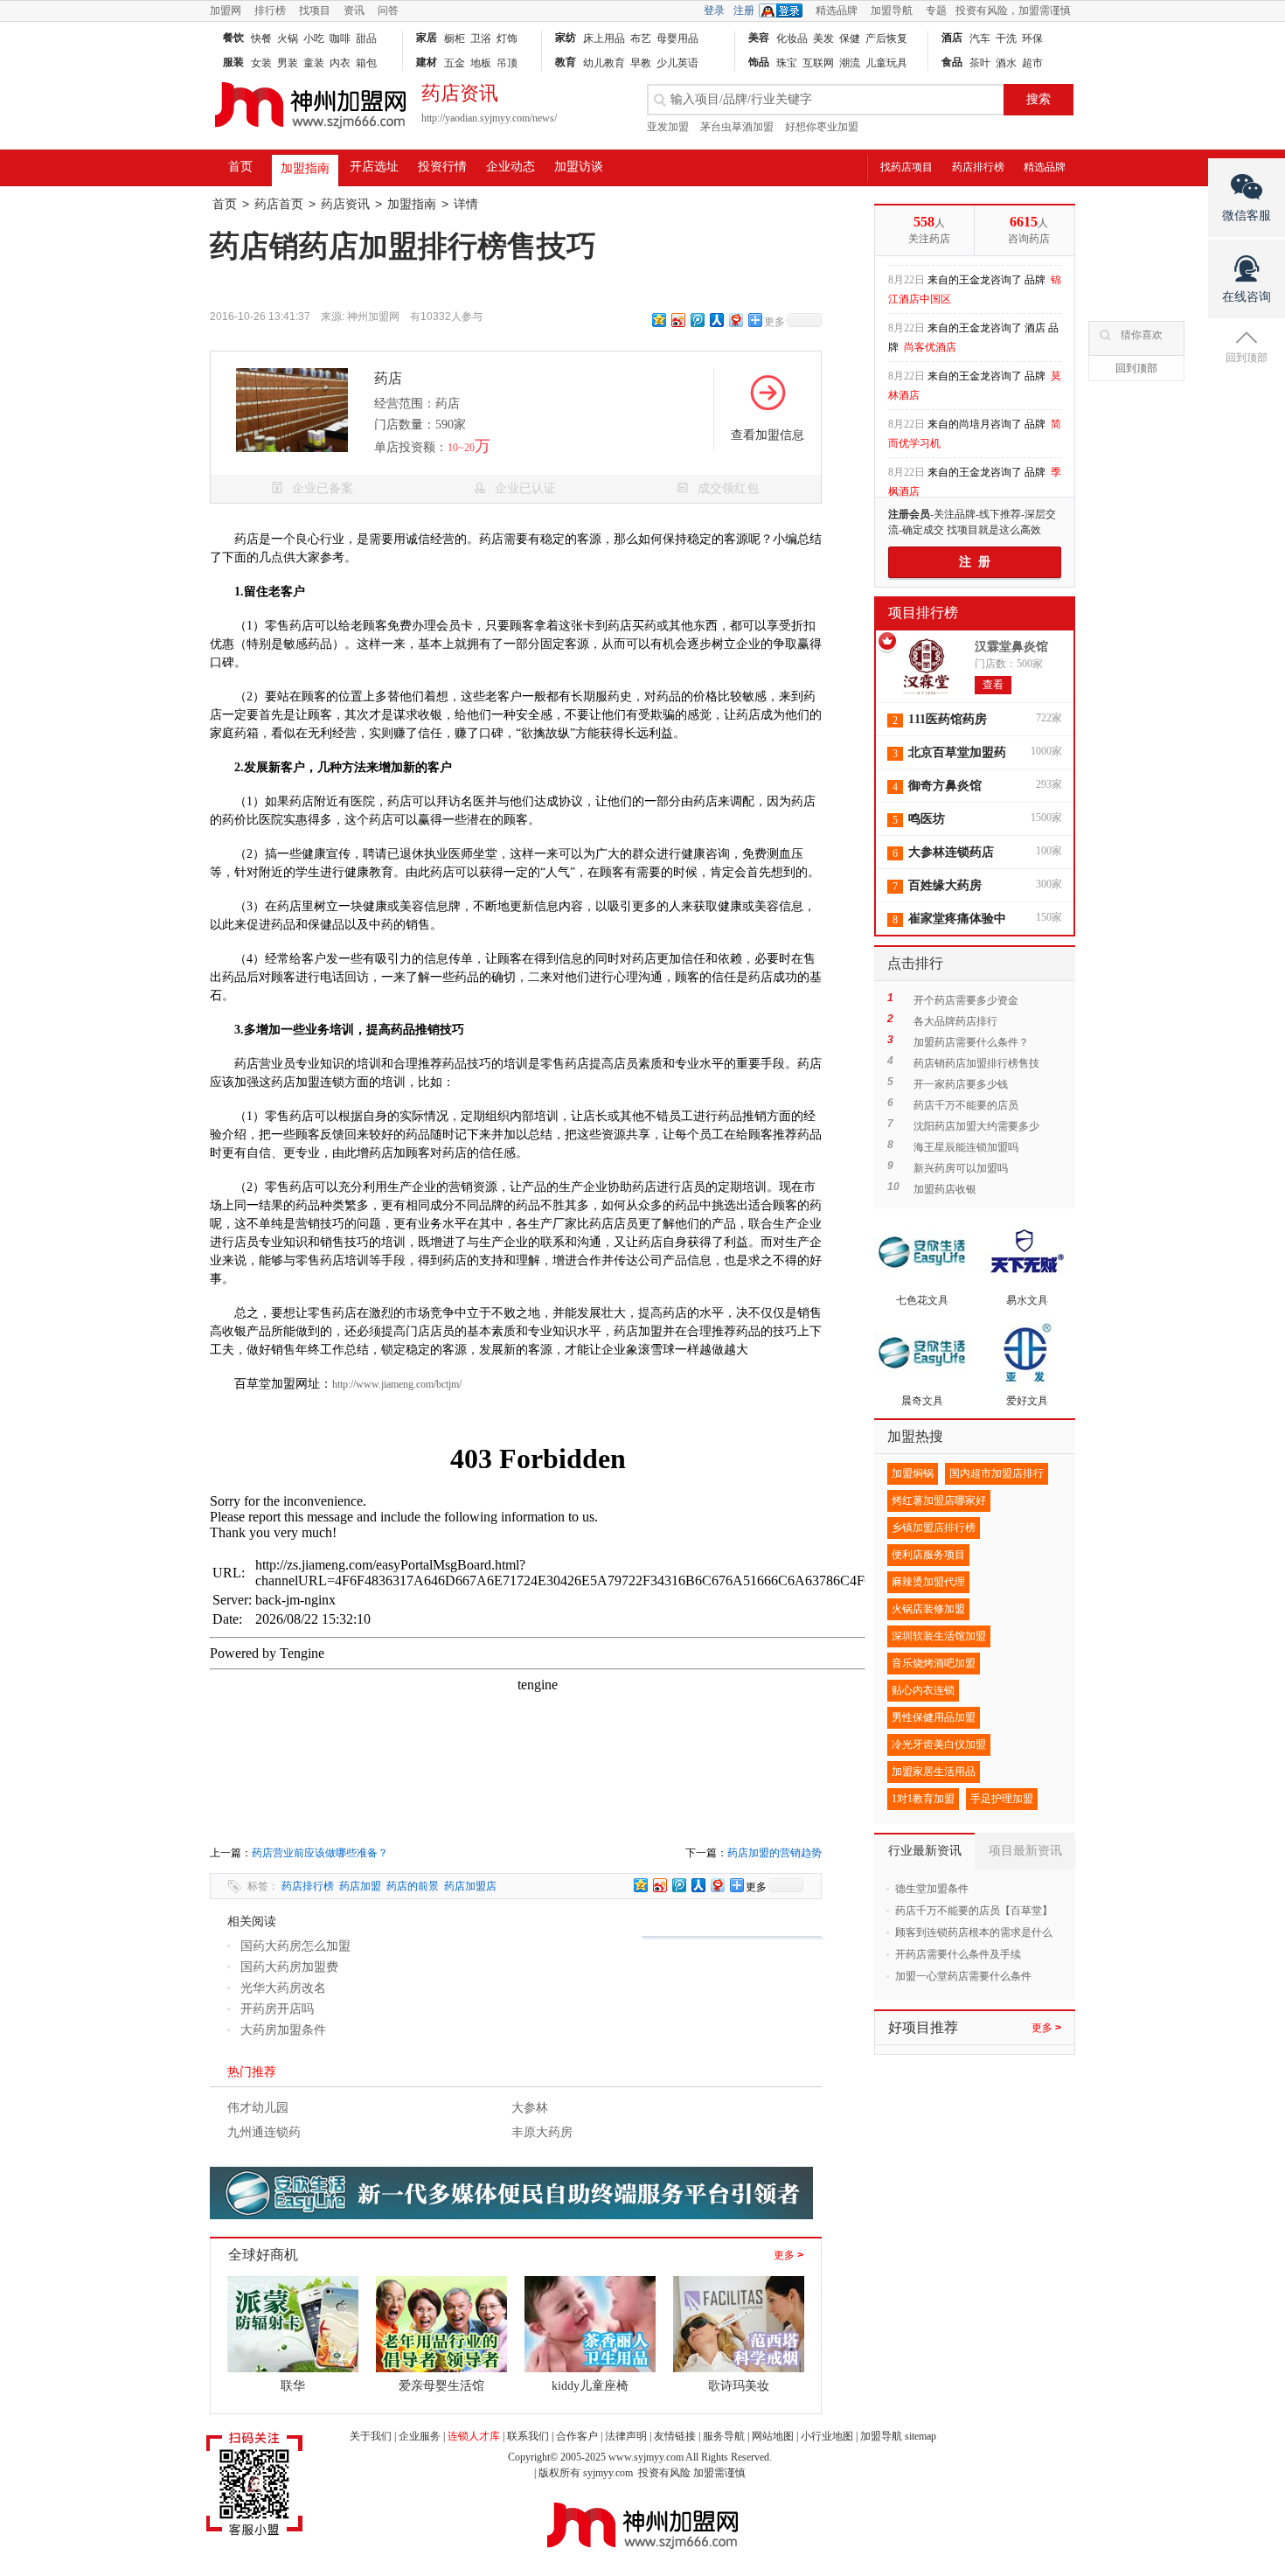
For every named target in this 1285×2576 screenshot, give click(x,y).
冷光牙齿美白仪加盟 (939, 1744)
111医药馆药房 (948, 719)
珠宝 (787, 63)
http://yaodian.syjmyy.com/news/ (489, 118)
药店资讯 (345, 204)
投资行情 (442, 167)
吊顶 (507, 63)
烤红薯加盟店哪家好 (939, 1500)
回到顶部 (1136, 368)
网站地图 (773, 2436)
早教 (641, 63)
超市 (1032, 63)
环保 (1032, 38)
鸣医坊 (927, 819)
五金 (455, 63)
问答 (388, 10)
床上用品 (604, 38)
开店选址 (374, 167)
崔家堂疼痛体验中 (957, 919)
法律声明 (626, 2436)
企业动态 (511, 167)
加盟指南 (305, 168)
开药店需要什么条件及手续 (958, 1954)
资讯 (354, 10)
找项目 (315, 10)
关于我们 (371, 2436)
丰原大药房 (542, 2132)
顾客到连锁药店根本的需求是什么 (974, 1932)
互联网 (818, 63)
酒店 (952, 38)
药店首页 (279, 204)
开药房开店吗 (277, 2009)
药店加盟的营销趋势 (774, 1853)
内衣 (340, 63)
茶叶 (980, 63)
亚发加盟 (668, 127)
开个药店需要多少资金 (966, 1000)
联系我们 (528, 2436)
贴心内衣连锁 (923, 1690)
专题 (936, 10)
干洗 (1006, 38)
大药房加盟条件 (283, 2030)
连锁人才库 (474, 2436)
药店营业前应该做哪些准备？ (320, 1853)
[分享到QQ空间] (658, 320)
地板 (481, 63)
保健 (850, 38)
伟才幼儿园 (258, 2108)
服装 (233, 62)
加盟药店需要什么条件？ (971, 1042)
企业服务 (420, 2436)
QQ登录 (785, 10)
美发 (823, 38)
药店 (388, 378)
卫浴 (481, 38)
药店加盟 (360, 1886)
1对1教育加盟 (923, 1799)
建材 (427, 62)
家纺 (566, 38)
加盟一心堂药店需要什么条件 (963, 1976)
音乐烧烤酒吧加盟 (934, 1663)
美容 (759, 38)
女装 (261, 63)
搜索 (1038, 99)
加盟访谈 (579, 167)
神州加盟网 (373, 317)
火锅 (288, 38)
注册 (744, 10)
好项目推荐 (923, 2027)
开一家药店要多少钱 (961, 1084)
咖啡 (340, 38)
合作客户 (577, 2436)
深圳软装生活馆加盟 (939, 1636)
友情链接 (675, 2436)
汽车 (980, 38)
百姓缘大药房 (945, 885)
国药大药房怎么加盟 (295, 1946)
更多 (788, 2255)
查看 (993, 685)
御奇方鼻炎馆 (945, 786)
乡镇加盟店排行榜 (934, 1528)
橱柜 (455, 38)
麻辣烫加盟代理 (928, 1582)
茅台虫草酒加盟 (737, 127)
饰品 (759, 62)
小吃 (314, 38)
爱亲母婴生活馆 (441, 2386)
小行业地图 (827, 2436)
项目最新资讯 (1025, 1851)
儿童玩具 (886, 63)
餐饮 (233, 38)
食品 (952, 62)
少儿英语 (677, 63)
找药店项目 (906, 167)
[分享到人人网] (716, 320)
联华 (293, 2386)
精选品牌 (837, 10)
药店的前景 (413, 1886)
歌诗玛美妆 (739, 2386)
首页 (240, 167)
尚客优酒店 (930, 338)
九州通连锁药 (264, 2132)
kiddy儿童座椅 (590, 2386)
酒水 (1006, 63)
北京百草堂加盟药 (957, 752)
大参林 (530, 2108)
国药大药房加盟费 (289, 1967)
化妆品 (792, 38)
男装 (288, 63)
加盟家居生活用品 (934, 1772)
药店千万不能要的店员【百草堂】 (974, 1911)
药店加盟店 (470, 1886)
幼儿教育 (604, 63)
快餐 (261, 38)
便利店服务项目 (928, 1555)
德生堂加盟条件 (932, 1889)
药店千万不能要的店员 (966, 1105)
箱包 (366, 63)
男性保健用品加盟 (934, 1717)
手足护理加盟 (1002, 1799)
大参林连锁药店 (951, 852)
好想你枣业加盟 (822, 127)
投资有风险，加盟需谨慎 (1013, 10)
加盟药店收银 (945, 1189)
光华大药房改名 (283, 1988)
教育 (566, 62)
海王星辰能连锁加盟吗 (966, 1147)
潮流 (850, 63)
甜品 (366, 38)
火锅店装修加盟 (928, 1609)
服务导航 (724, 2436)
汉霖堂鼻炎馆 (1011, 647)
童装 (314, 63)
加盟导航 (892, 10)
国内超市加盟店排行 (997, 1473)
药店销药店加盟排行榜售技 (976, 1063)
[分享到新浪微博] (677, 320)
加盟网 (226, 10)
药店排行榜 (978, 167)
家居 (427, 38)
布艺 (641, 38)
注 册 (975, 562)
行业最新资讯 (925, 1851)
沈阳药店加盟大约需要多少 (976, 1126)
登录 (714, 10)
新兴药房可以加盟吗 (961, 1168)
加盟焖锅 (913, 1473)
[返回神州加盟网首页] (310, 136)
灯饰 (507, 38)
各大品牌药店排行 (955, 1021)
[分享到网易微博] (735, 320)
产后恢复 (886, 38)
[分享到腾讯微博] (697, 320)
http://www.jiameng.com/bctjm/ (397, 1384)
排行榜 (270, 10)
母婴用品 (677, 38)
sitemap (920, 2436)
